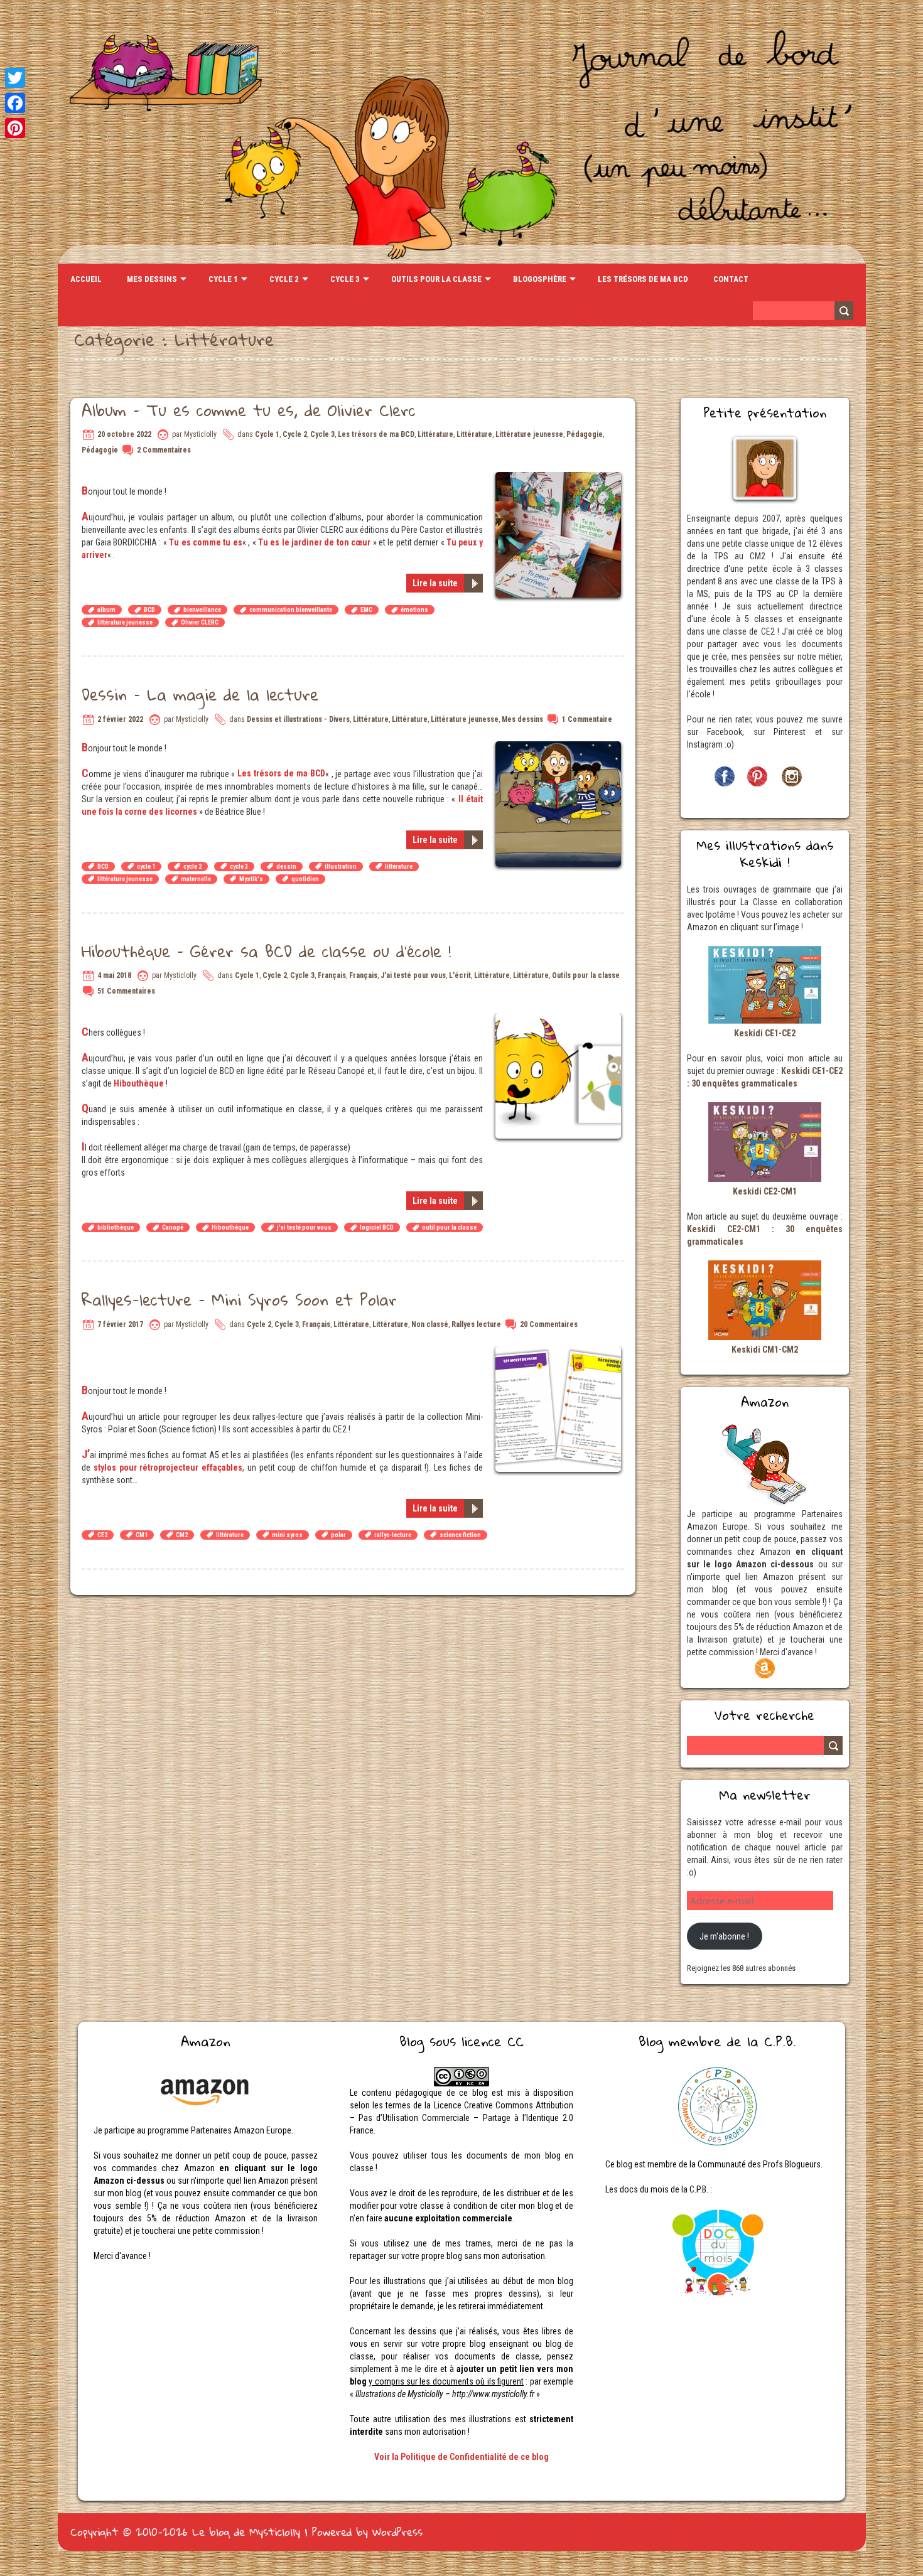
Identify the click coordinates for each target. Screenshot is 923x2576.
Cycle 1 (223, 279)
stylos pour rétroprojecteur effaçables (168, 1468)
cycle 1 (146, 867)
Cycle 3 (345, 279)
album (106, 610)
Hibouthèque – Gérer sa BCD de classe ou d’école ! (266, 951)
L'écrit (460, 975)
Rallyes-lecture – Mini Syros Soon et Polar (239, 1299)
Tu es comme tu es (206, 542)
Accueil (86, 279)
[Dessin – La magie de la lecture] (560, 748)
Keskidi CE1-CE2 (765, 1033)
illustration (341, 867)
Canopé (173, 1227)
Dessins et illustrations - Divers (298, 719)
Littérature (435, 434)
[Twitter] (15, 78)
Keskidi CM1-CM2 (765, 1350)
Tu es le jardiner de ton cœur (314, 542)
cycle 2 (192, 867)
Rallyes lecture (476, 1324)
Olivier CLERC (200, 622)
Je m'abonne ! (724, 1936)
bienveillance (202, 610)
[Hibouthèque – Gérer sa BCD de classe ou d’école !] (560, 1019)
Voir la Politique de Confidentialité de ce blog (462, 2457)
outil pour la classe (449, 1227)
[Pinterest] (15, 128)
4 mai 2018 (114, 975)
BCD (149, 610)
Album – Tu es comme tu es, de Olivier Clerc (249, 410)
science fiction (460, 1535)
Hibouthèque (139, 1083)
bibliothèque (116, 1227)
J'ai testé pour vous (413, 975)
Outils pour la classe (436, 279)
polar (338, 1535)
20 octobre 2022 (124, 434)
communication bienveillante (291, 610)
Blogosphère (540, 279)
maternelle (196, 879)
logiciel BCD (377, 1227)
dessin (286, 867)
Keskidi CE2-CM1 (765, 1191)
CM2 (182, 1535)
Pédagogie (585, 434)
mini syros (287, 1535)
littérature (399, 867)
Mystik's (251, 879)
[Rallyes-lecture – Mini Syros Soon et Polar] (560, 1353)
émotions (414, 610)
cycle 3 (239, 867)
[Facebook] (15, 103)
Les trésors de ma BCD (643, 279)
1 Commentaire (587, 719)
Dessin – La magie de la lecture (200, 694)
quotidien (305, 879)
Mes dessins (152, 279)
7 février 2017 (120, 1324)
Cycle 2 (284, 279)
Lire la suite (435, 583)
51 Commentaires (126, 991)
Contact (731, 279)
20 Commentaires (549, 1324)
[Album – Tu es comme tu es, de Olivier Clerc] (560, 478)
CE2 (102, 1535)
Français (332, 975)
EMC (366, 610)
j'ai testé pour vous (304, 1227)
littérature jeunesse (125, 622)
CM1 (142, 1535)
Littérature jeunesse (529, 434)
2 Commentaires (164, 450)
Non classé (430, 1324)
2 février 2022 (120, 719)
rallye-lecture (393, 1535)
